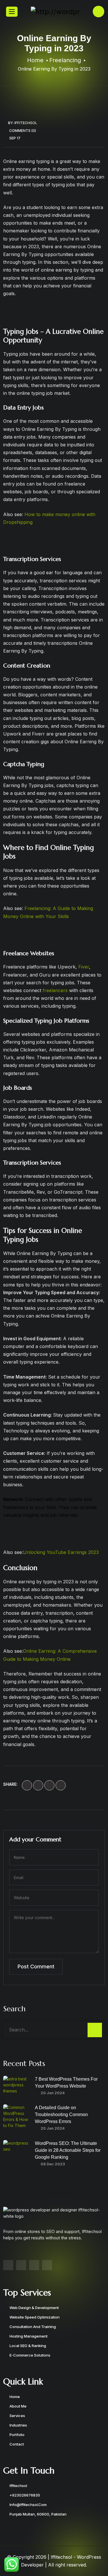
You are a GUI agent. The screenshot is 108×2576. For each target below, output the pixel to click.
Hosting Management (29, 2336)
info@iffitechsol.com (28, 2505)
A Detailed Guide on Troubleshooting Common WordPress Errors (61, 2115)
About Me (18, 2406)
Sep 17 (15, 138)
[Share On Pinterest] (61, 1785)
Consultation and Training (33, 2327)
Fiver (84, 967)
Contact (17, 2444)
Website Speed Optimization (35, 2317)
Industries (18, 2425)
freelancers (56, 990)
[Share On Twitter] (38, 1785)
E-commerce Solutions (30, 2355)
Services (17, 2416)
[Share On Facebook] (27, 1785)
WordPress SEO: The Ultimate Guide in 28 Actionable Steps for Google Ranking (68, 2150)
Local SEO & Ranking (28, 2346)
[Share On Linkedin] (49, 1785)
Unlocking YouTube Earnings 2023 (61, 1552)
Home (15, 2397)
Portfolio (17, 2435)
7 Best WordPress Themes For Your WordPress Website (66, 2083)
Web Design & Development (34, 2308)
